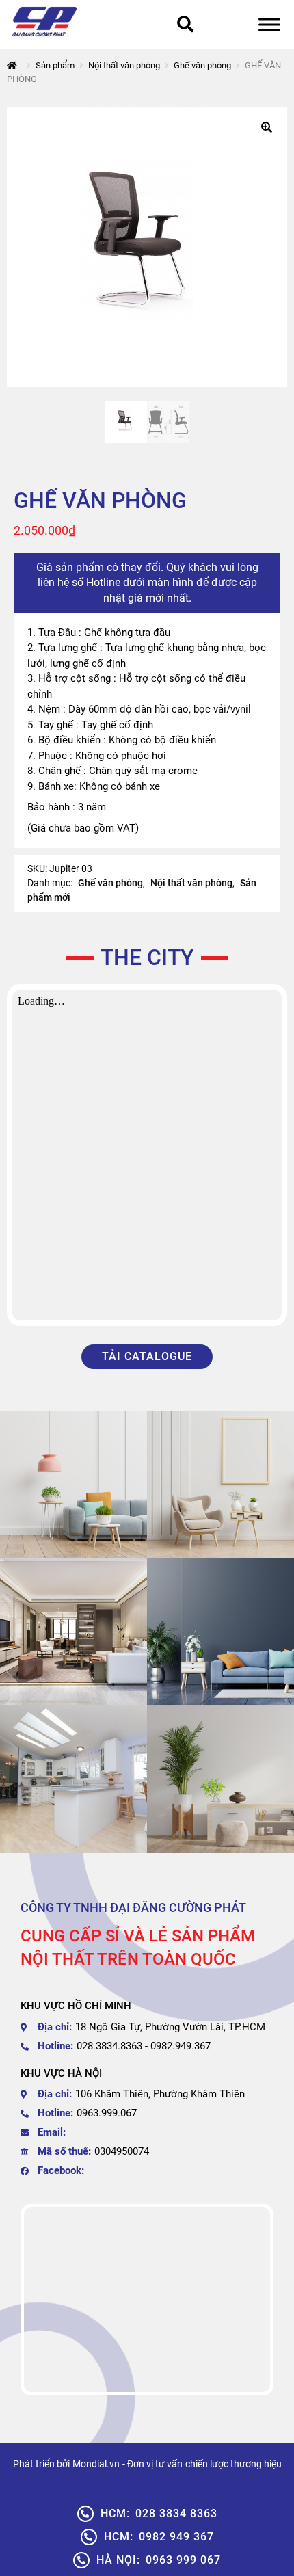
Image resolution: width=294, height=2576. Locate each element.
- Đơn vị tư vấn (152, 2464)
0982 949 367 (159, 2537)
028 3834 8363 (159, 2513)
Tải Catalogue (147, 1356)
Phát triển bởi (41, 2464)
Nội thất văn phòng (124, 65)
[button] (267, 127)
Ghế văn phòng (202, 65)
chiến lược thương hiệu (233, 2464)
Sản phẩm (55, 65)
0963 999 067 (159, 2560)
